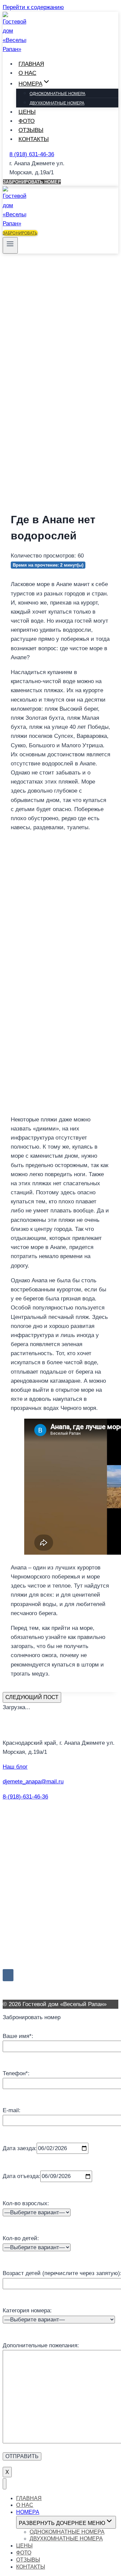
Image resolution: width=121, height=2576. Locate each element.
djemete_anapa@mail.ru (33, 1782)
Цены (27, 112)
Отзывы (31, 130)
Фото (27, 121)
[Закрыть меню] (5, 2484)
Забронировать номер (32, 182)
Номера (28, 2512)
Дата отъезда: (22, 2176)
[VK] (8, 1975)
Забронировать (20, 233)
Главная (31, 64)
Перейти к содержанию (33, 7)
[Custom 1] (19, 1975)
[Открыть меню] (10, 245)
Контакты (34, 139)
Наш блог (15, 1767)
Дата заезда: (20, 2148)
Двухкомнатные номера (57, 103)
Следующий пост (32, 1697)
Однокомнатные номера (57, 94)
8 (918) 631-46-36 (32, 154)
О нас (27, 73)
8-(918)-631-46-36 (25, 1797)
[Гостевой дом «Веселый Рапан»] (14, 49)
